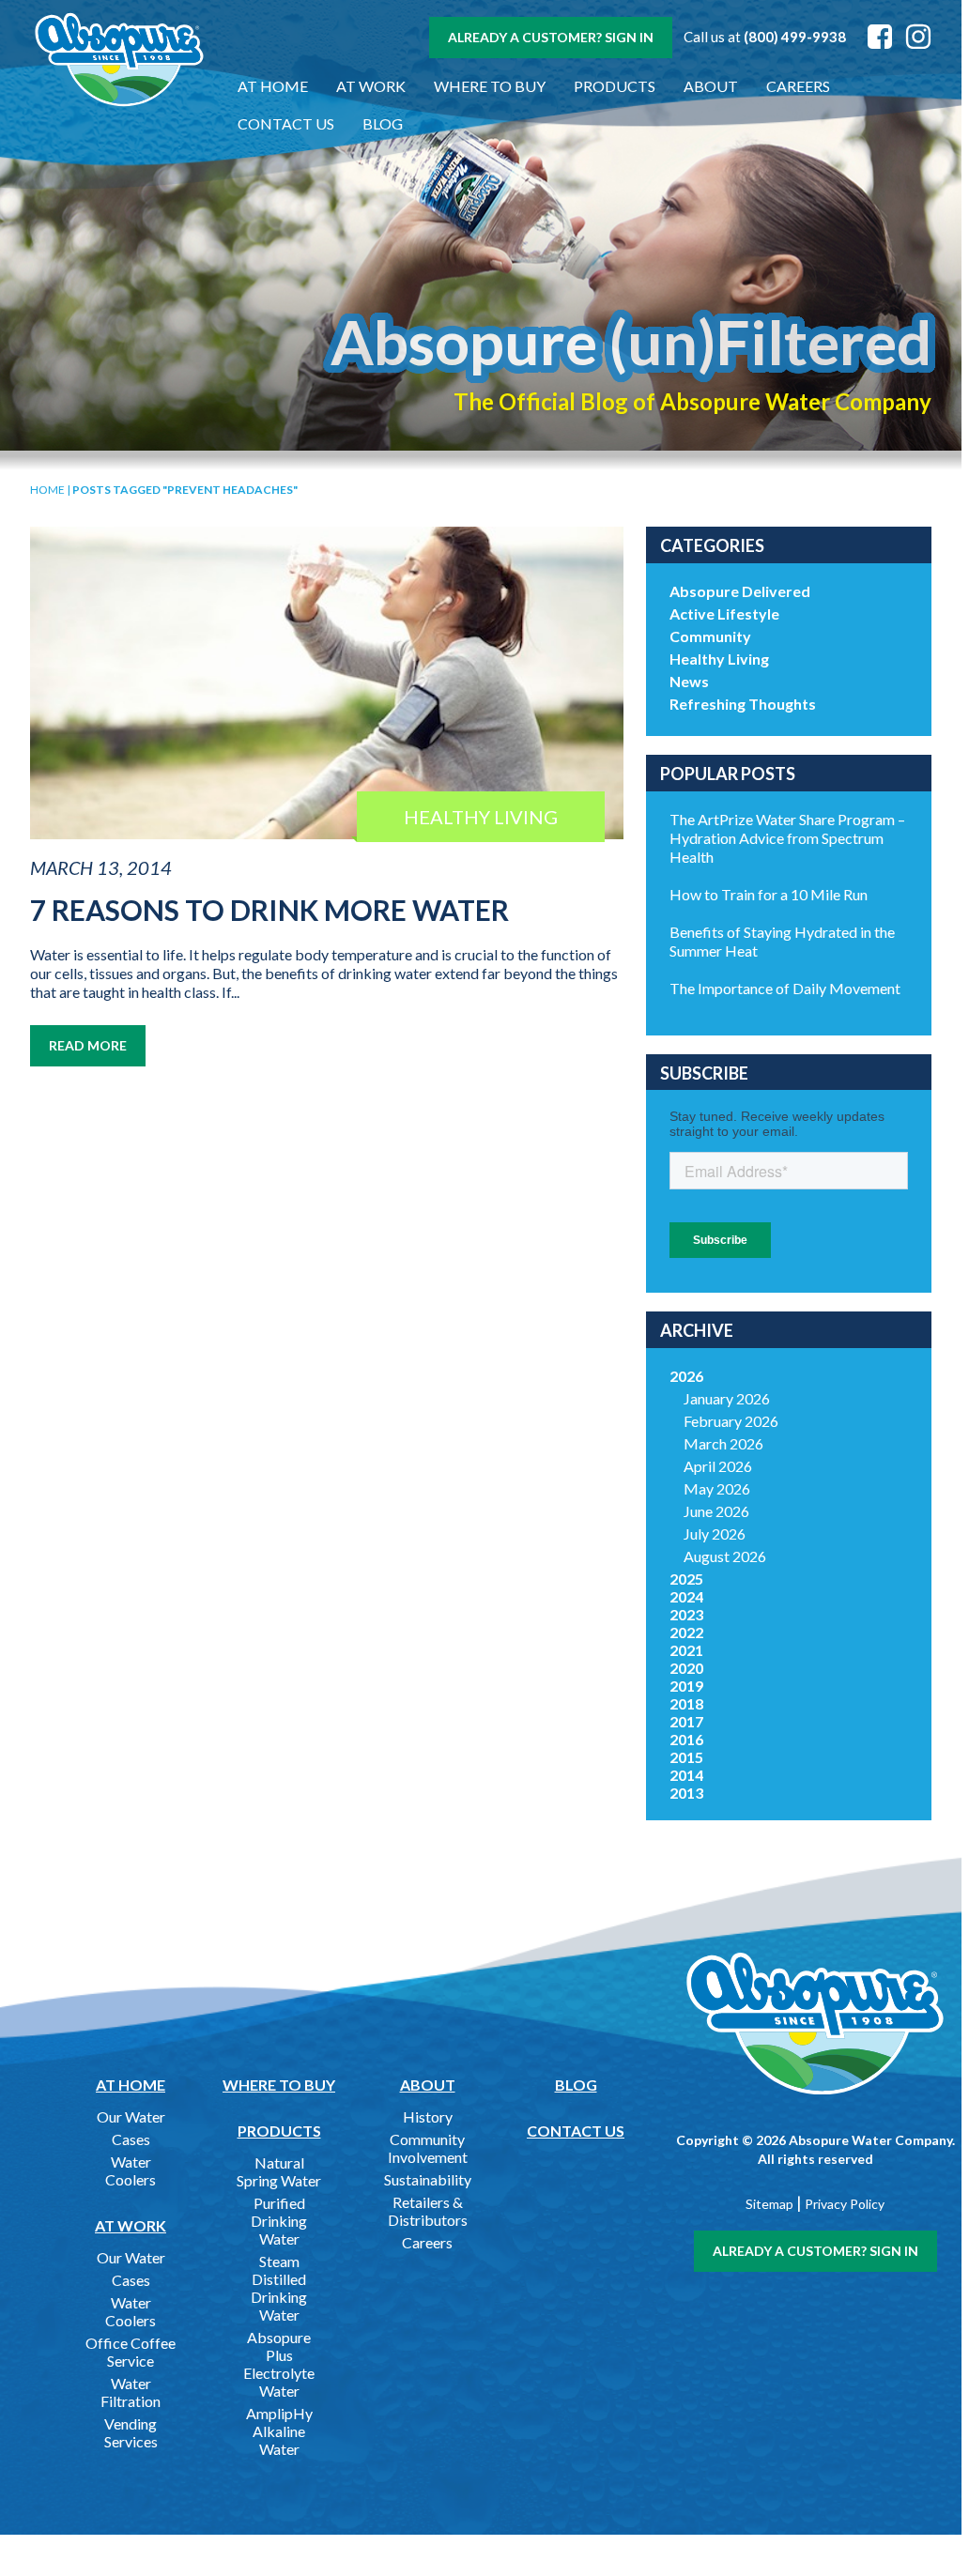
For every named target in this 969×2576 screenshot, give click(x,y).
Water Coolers (131, 2170)
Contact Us (286, 123)
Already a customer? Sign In (551, 37)
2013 (686, 1793)
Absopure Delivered (740, 591)
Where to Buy (490, 86)
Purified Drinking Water (279, 2221)
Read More (88, 1045)
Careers (798, 86)
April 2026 (718, 1466)
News (689, 681)
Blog (383, 123)
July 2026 (715, 1533)
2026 (686, 1376)
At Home (273, 86)
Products (615, 86)
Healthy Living (719, 659)
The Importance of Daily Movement (785, 988)
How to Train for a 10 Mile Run (769, 894)
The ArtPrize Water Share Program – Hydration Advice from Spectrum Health (787, 838)
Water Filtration (131, 2392)
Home (47, 490)
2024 (686, 1596)
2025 (686, 1579)
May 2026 (717, 1488)
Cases (131, 2139)
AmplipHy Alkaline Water (279, 2431)
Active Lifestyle (724, 613)
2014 (686, 1775)
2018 (686, 1703)
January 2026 (727, 1398)
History (428, 2116)
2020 (686, 1668)
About (711, 86)
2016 (686, 1739)
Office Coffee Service (131, 2352)
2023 (686, 1614)
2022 (686, 1632)
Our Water (131, 2116)
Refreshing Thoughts (743, 704)
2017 (686, 1721)
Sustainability (428, 2179)
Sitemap (769, 2204)
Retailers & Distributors (428, 2211)
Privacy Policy (845, 2204)
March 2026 (723, 1443)
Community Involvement (428, 2148)
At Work (371, 86)
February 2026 (731, 1421)
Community (710, 636)
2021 (686, 1650)
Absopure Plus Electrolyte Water (279, 2364)
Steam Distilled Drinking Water (279, 2288)
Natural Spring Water (279, 2171)
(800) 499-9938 (795, 37)
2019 (686, 1686)
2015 (686, 1757)
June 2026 (716, 1511)
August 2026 (725, 1556)
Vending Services (131, 2432)
